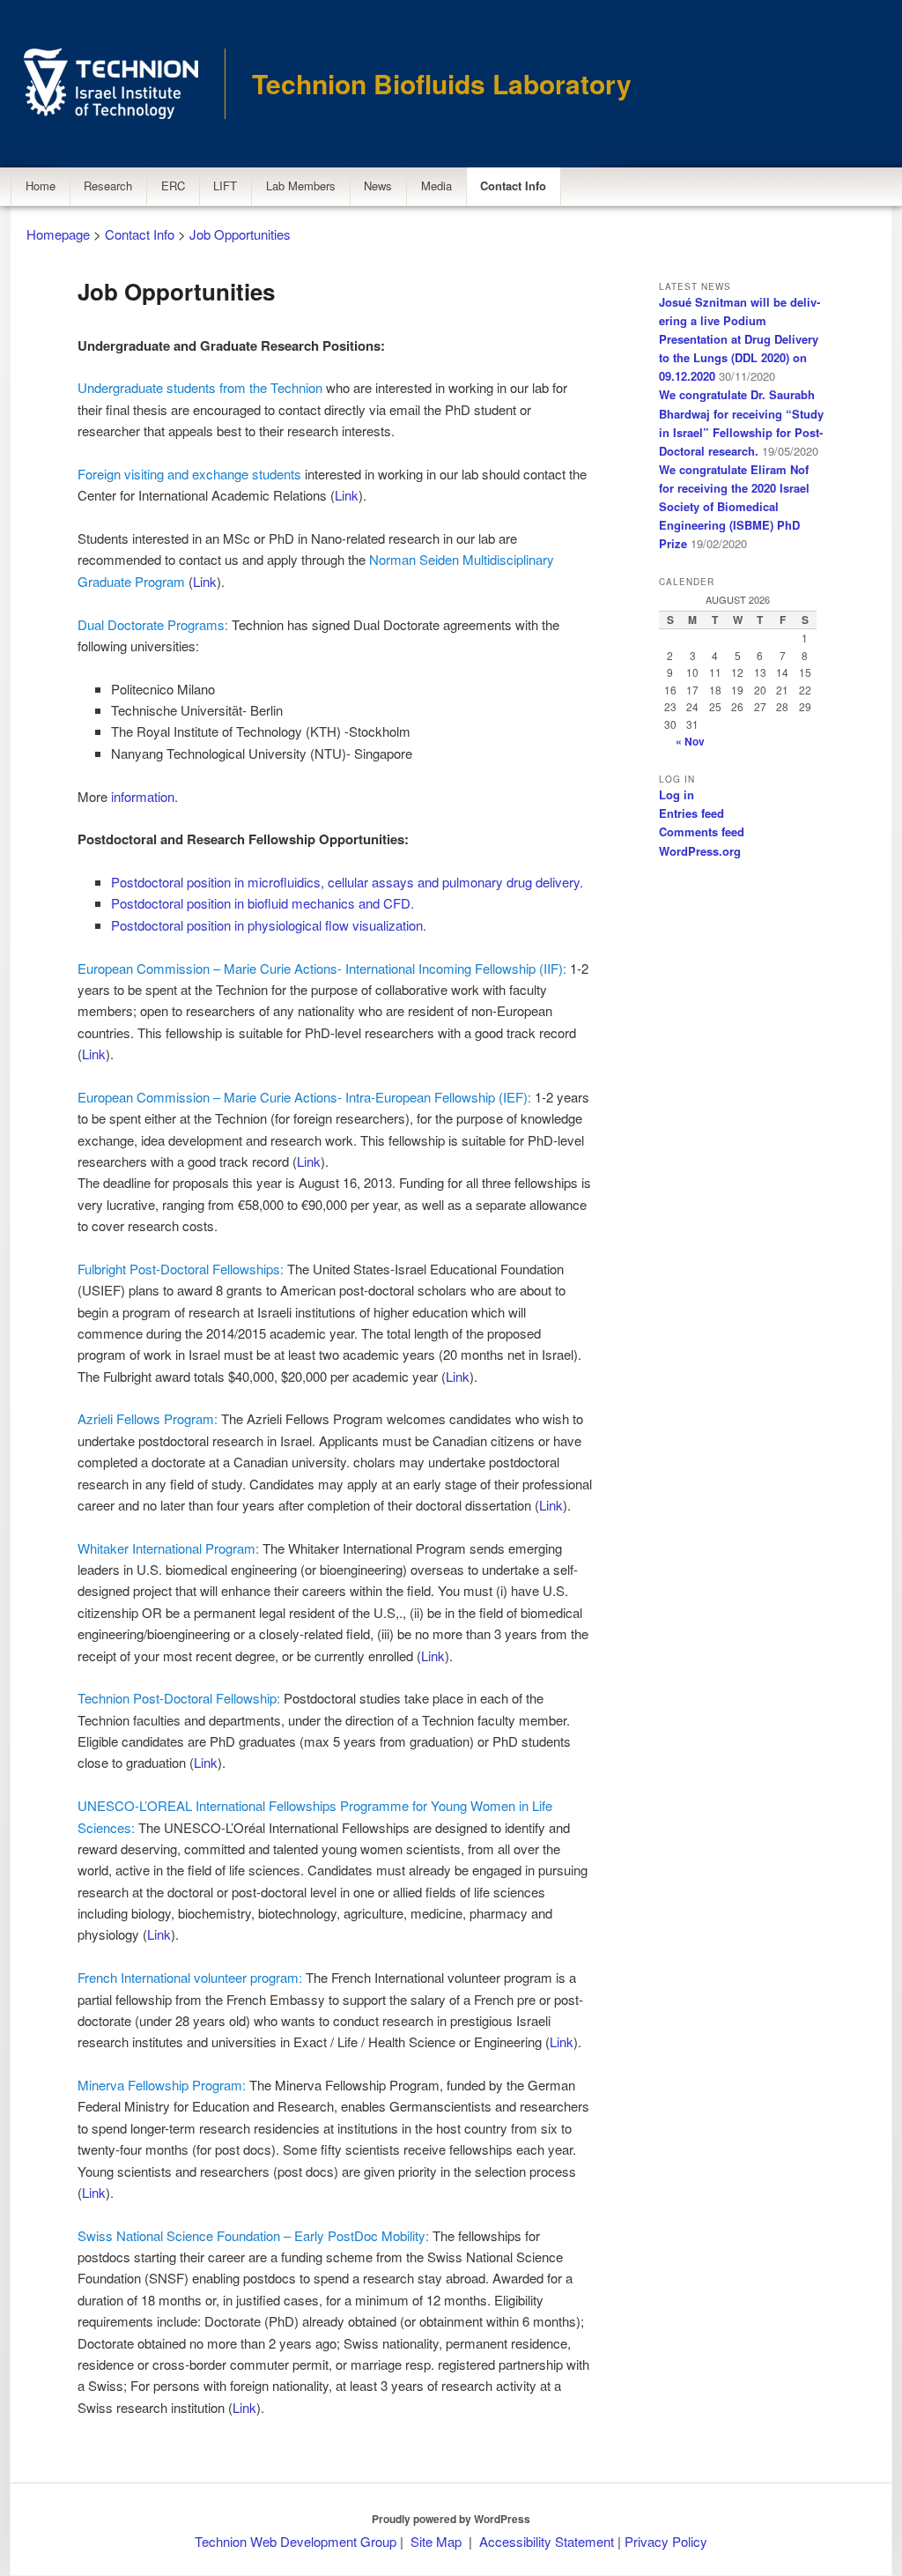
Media (436, 186)
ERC (173, 186)
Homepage (58, 234)
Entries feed (691, 813)
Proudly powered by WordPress (451, 2519)
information (143, 796)
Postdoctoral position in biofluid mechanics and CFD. (262, 903)
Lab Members (301, 186)
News (378, 186)
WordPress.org (700, 851)
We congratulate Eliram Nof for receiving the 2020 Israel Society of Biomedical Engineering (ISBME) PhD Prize (734, 507)
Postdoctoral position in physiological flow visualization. (269, 925)
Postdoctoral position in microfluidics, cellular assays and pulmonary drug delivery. (347, 882)
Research (108, 186)
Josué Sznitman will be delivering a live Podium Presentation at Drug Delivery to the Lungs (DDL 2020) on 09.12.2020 (739, 339)
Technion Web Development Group (296, 2541)
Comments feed (702, 831)
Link (347, 495)
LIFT (225, 186)
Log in (676, 794)
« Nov (690, 741)
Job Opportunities (240, 234)
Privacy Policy (666, 2541)
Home (41, 186)
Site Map (436, 2541)
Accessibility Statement (548, 2541)
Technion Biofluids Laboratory (442, 83)
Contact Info (513, 186)
